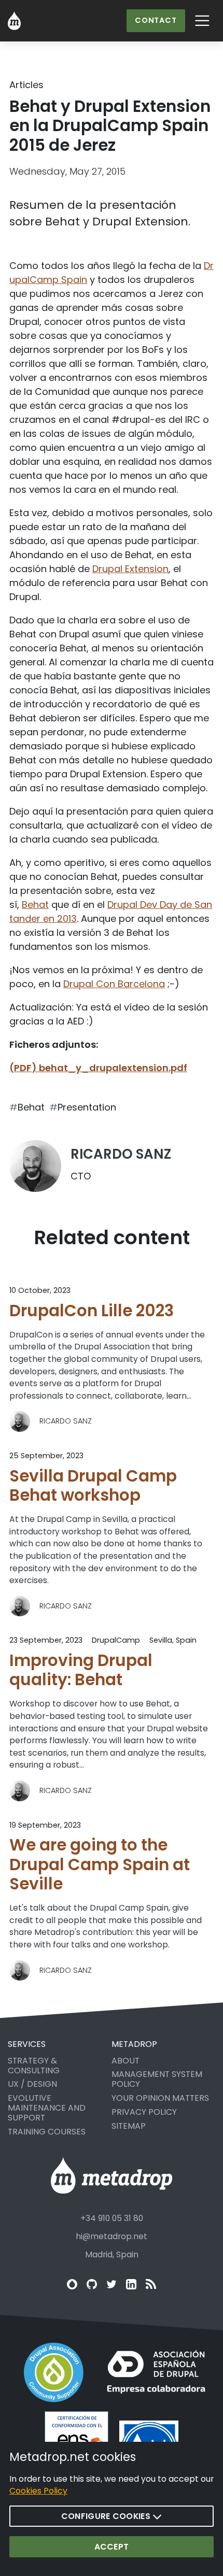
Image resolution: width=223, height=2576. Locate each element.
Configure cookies (107, 2516)
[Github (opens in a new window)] (92, 2284)
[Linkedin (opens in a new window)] (131, 2284)
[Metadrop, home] (14, 21)
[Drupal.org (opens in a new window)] (72, 2284)
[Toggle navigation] (203, 21)
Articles (26, 85)
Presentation (87, 1107)
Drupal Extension (130, 569)
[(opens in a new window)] (54, 2372)
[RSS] (151, 2284)
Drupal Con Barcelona (114, 984)
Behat (35, 905)
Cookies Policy (38, 2491)
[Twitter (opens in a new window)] (112, 2284)
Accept (112, 2547)
